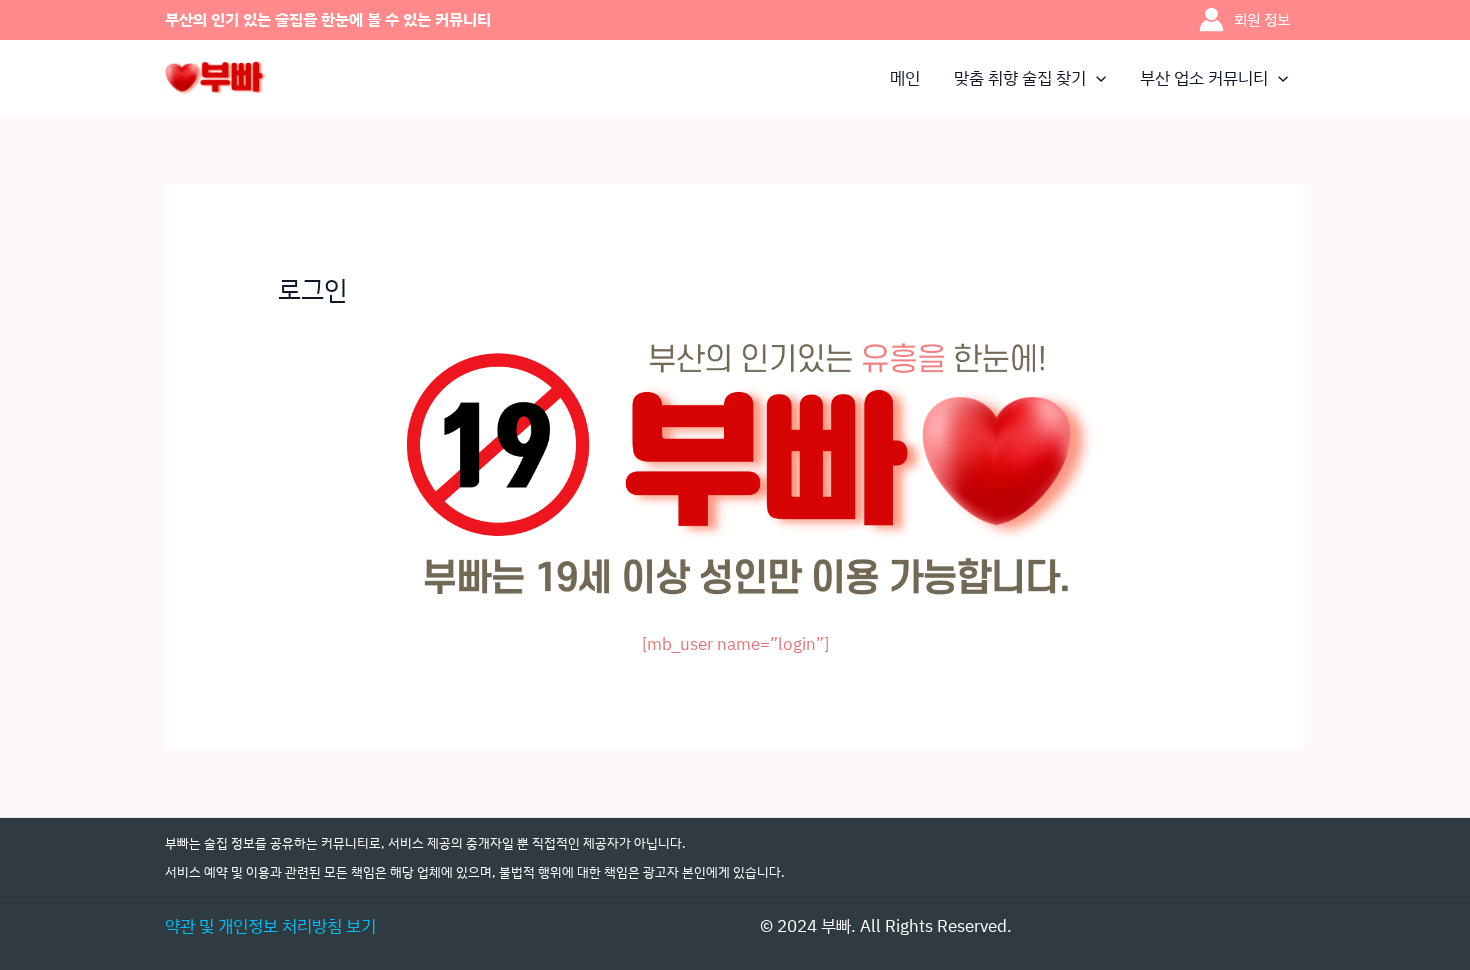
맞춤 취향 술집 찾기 (1020, 77)
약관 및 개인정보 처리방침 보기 (270, 925)
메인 (905, 77)
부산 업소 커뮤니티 (1204, 77)
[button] (1096, 78)
